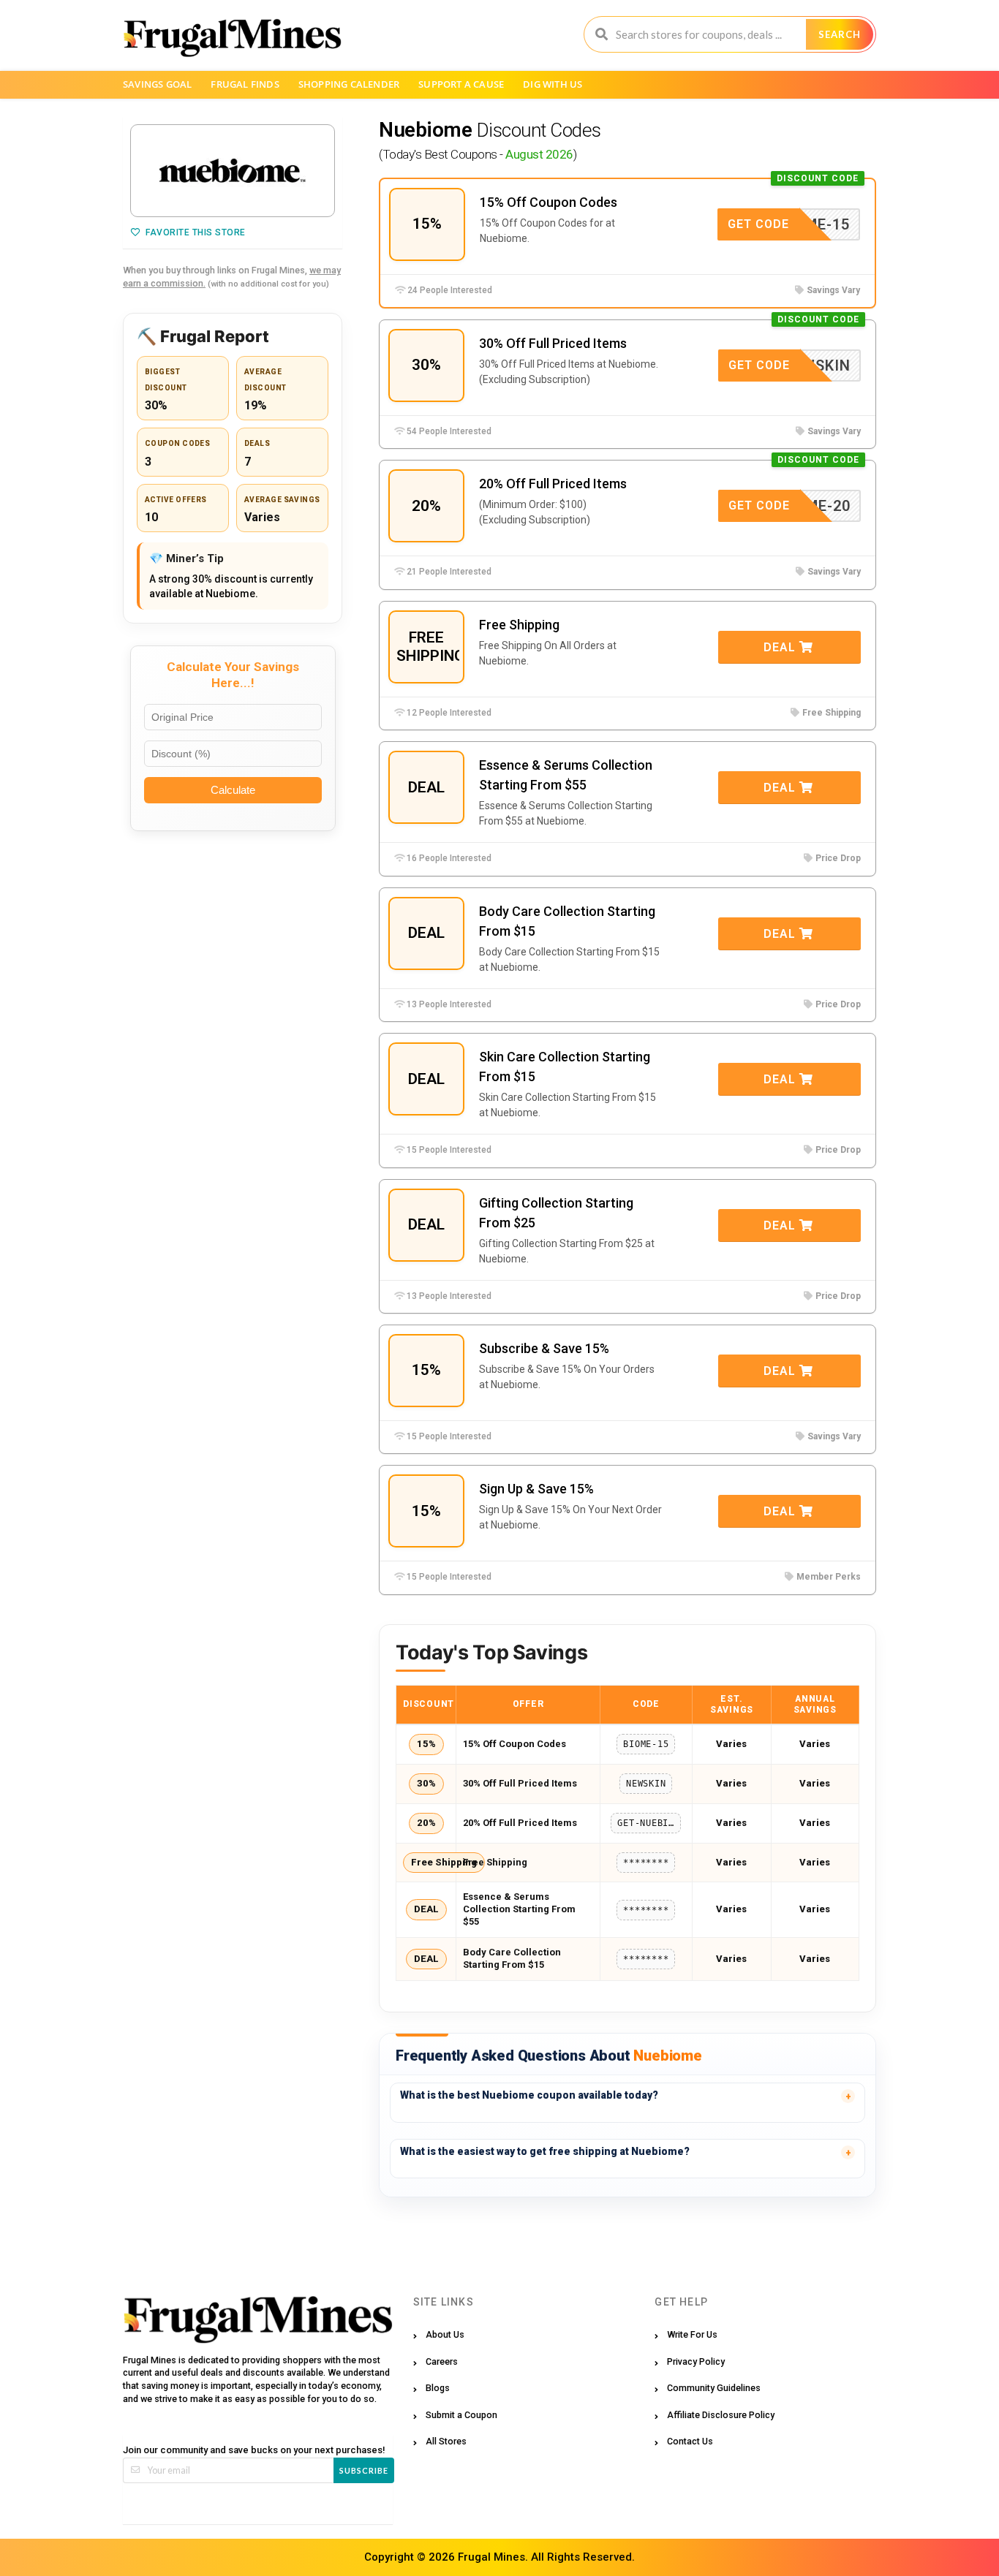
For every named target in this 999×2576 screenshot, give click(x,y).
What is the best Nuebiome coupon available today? (529, 2095)
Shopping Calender (349, 84)
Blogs (438, 2388)
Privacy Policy (696, 2361)
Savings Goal (157, 84)
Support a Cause (461, 84)
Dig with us (553, 84)
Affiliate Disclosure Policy (721, 2415)
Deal (781, 647)
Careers (442, 2361)
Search (840, 34)
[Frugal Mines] (232, 37)
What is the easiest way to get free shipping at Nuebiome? (545, 2151)
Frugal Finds (245, 84)
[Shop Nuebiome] (233, 171)
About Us (445, 2334)
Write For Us (692, 2334)
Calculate (233, 790)
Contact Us (690, 2441)
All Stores (446, 2441)
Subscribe (364, 2470)
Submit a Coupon (461, 2415)
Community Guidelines (714, 2388)
